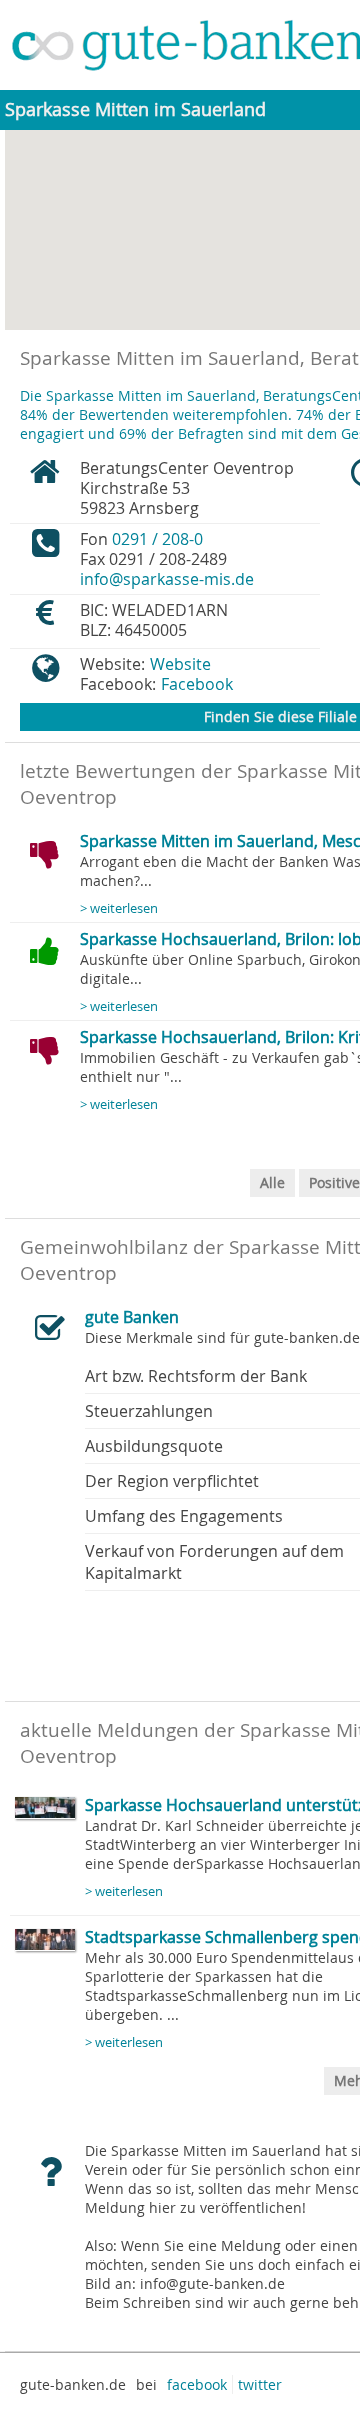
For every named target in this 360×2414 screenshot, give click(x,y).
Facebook (197, 684)
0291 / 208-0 (157, 539)
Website (180, 664)
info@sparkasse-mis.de (167, 579)
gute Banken (132, 1317)
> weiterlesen (119, 908)
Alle (272, 1182)
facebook (197, 2384)
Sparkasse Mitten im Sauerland (135, 109)
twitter (260, 2384)
